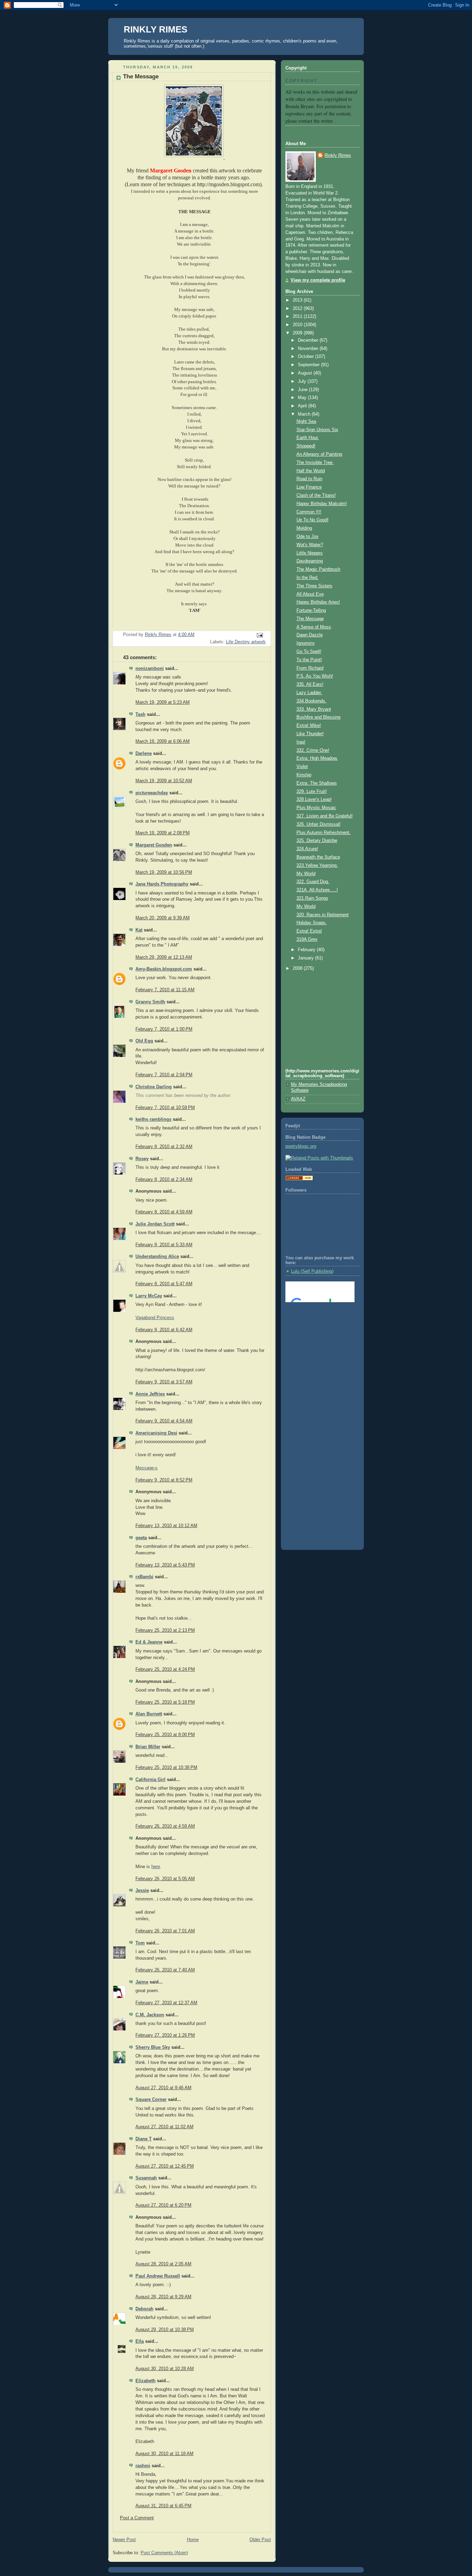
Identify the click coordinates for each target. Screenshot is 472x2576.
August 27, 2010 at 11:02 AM (164, 2127)
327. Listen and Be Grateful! (325, 816)
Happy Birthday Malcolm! (322, 504)
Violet (302, 767)
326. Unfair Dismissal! (319, 824)
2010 (298, 325)
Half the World (311, 471)
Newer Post (124, 2540)
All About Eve (310, 594)
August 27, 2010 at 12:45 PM (165, 2166)
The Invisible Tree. (315, 463)
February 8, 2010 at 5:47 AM (164, 1284)
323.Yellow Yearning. (317, 865)
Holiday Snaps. (312, 923)
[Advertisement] (317, 1336)
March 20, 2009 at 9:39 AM (163, 918)
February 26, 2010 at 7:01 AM (165, 1931)
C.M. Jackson (150, 2015)
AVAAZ (298, 1099)
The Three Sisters (314, 586)
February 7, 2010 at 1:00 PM (164, 1029)
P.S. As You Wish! (315, 676)
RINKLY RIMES (155, 29)
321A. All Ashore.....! (317, 890)
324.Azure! (307, 849)
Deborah (144, 2309)
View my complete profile (318, 280)
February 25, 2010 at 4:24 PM (165, 1669)
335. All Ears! (310, 684)
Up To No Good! (313, 520)
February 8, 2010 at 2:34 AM (164, 1180)
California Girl (150, 1780)
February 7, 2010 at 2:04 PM (164, 1075)
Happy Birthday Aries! (318, 602)
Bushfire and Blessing (318, 717)
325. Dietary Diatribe (317, 841)
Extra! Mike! (309, 726)
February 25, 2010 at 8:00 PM (165, 1735)
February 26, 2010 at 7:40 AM (165, 1970)
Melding (304, 528)
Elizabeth (145, 2381)
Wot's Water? (310, 545)
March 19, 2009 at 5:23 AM (163, 702)
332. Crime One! (313, 750)
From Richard (310, 668)
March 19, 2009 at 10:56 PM (164, 872)
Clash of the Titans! (316, 495)
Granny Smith (150, 1002)
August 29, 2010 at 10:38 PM (165, 2330)
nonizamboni (150, 669)
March (305, 414)
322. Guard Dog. (313, 882)
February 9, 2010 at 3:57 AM (164, 1382)
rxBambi (144, 1577)
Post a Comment (137, 2518)
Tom (140, 1943)
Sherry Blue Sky (153, 2047)
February (307, 950)
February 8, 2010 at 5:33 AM (164, 1245)
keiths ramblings (153, 1119)
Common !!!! (309, 512)
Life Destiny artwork (246, 642)
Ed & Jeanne (149, 1642)
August (306, 373)
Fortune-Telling (311, 610)
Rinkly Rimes (338, 155)
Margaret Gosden (154, 845)
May (303, 398)
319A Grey (307, 939)
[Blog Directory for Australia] (299, 1179)
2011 (298, 316)
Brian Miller (148, 1747)
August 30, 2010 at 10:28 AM (165, 2369)
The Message (310, 619)
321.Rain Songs (312, 898)
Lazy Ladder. (309, 693)
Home (193, 2540)
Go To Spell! (309, 652)
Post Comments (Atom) (164, 2553)
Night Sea (306, 422)
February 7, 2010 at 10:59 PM (165, 1108)
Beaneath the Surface (318, 857)
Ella (140, 2341)
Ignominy (306, 643)
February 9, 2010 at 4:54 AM (164, 1421)
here (156, 1867)
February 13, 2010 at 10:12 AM (166, 1526)
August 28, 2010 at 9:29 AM (163, 2297)
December (309, 340)
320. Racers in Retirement (323, 915)
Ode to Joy (308, 537)
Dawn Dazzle (310, 635)
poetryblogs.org (301, 1146)
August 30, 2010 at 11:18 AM (164, 2454)
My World (306, 874)
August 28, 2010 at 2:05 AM (163, 2264)
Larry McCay (149, 1296)
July (303, 381)
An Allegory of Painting (319, 454)
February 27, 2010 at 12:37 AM (166, 2003)
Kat (139, 930)
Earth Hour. (308, 438)
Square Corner (151, 2100)
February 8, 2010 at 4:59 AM (164, 1212)
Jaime (142, 1982)
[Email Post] (259, 635)
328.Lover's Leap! (314, 799)
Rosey (142, 1159)
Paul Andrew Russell (158, 2276)
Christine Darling (154, 1087)
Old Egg (144, 1041)
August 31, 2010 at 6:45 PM (163, 2506)
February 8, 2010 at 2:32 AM (164, 1147)
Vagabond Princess (155, 1318)
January (306, 958)
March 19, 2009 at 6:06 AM (163, 741)
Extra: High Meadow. (317, 758)
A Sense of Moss (314, 627)
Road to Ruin (309, 479)
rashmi (143, 2466)
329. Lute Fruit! (312, 792)
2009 (298, 333)
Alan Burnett (149, 1714)
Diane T (144, 2139)
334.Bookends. (311, 701)
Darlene (144, 754)
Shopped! (306, 446)
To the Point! (309, 660)
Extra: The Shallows (317, 783)
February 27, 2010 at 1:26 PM (165, 2035)
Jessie (142, 1891)
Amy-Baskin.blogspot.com (164, 969)
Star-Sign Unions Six (317, 430)
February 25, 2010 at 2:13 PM (165, 1630)
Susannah (146, 2178)
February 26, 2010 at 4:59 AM (165, 1826)
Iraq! (301, 742)
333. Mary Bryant (314, 709)
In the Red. (308, 578)
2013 (298, 300)
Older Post (260, 2540)
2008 (298, 968)
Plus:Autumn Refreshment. (324, 833)
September (309, 365)
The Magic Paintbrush (318, 569)
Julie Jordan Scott (155, 1224)
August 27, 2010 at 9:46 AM (163, 2088)
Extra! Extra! (309, 931)
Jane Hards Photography (162, 884)
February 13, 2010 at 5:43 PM (165, 1565)
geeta (141, 1538)
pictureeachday (152, 793)
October (306, 357)
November (309, 349)
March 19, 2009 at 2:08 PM (163, 833)
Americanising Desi (156, 1433)
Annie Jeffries (150, 1394)
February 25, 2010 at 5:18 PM (165, 1702)
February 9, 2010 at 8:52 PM (164, 1480)
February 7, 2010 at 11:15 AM (165, 990)
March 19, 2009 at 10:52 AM (164, 781)
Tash (140, 714)
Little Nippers (310, 553)
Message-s (147, 1468)
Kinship (304, 775)
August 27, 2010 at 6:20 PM (163, 2205)
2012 (298, 309)
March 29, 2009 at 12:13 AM (164, 957)
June (303, 390)
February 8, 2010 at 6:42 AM (164, 1330)
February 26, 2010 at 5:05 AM (165, 1879)
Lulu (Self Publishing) (312, 1271)
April (303, 406)
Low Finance (309, 487)
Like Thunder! (310, 734)
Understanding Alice (157, 1257)
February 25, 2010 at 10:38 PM (166, 1768)
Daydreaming (310, 561)
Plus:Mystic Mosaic (316, 808)
